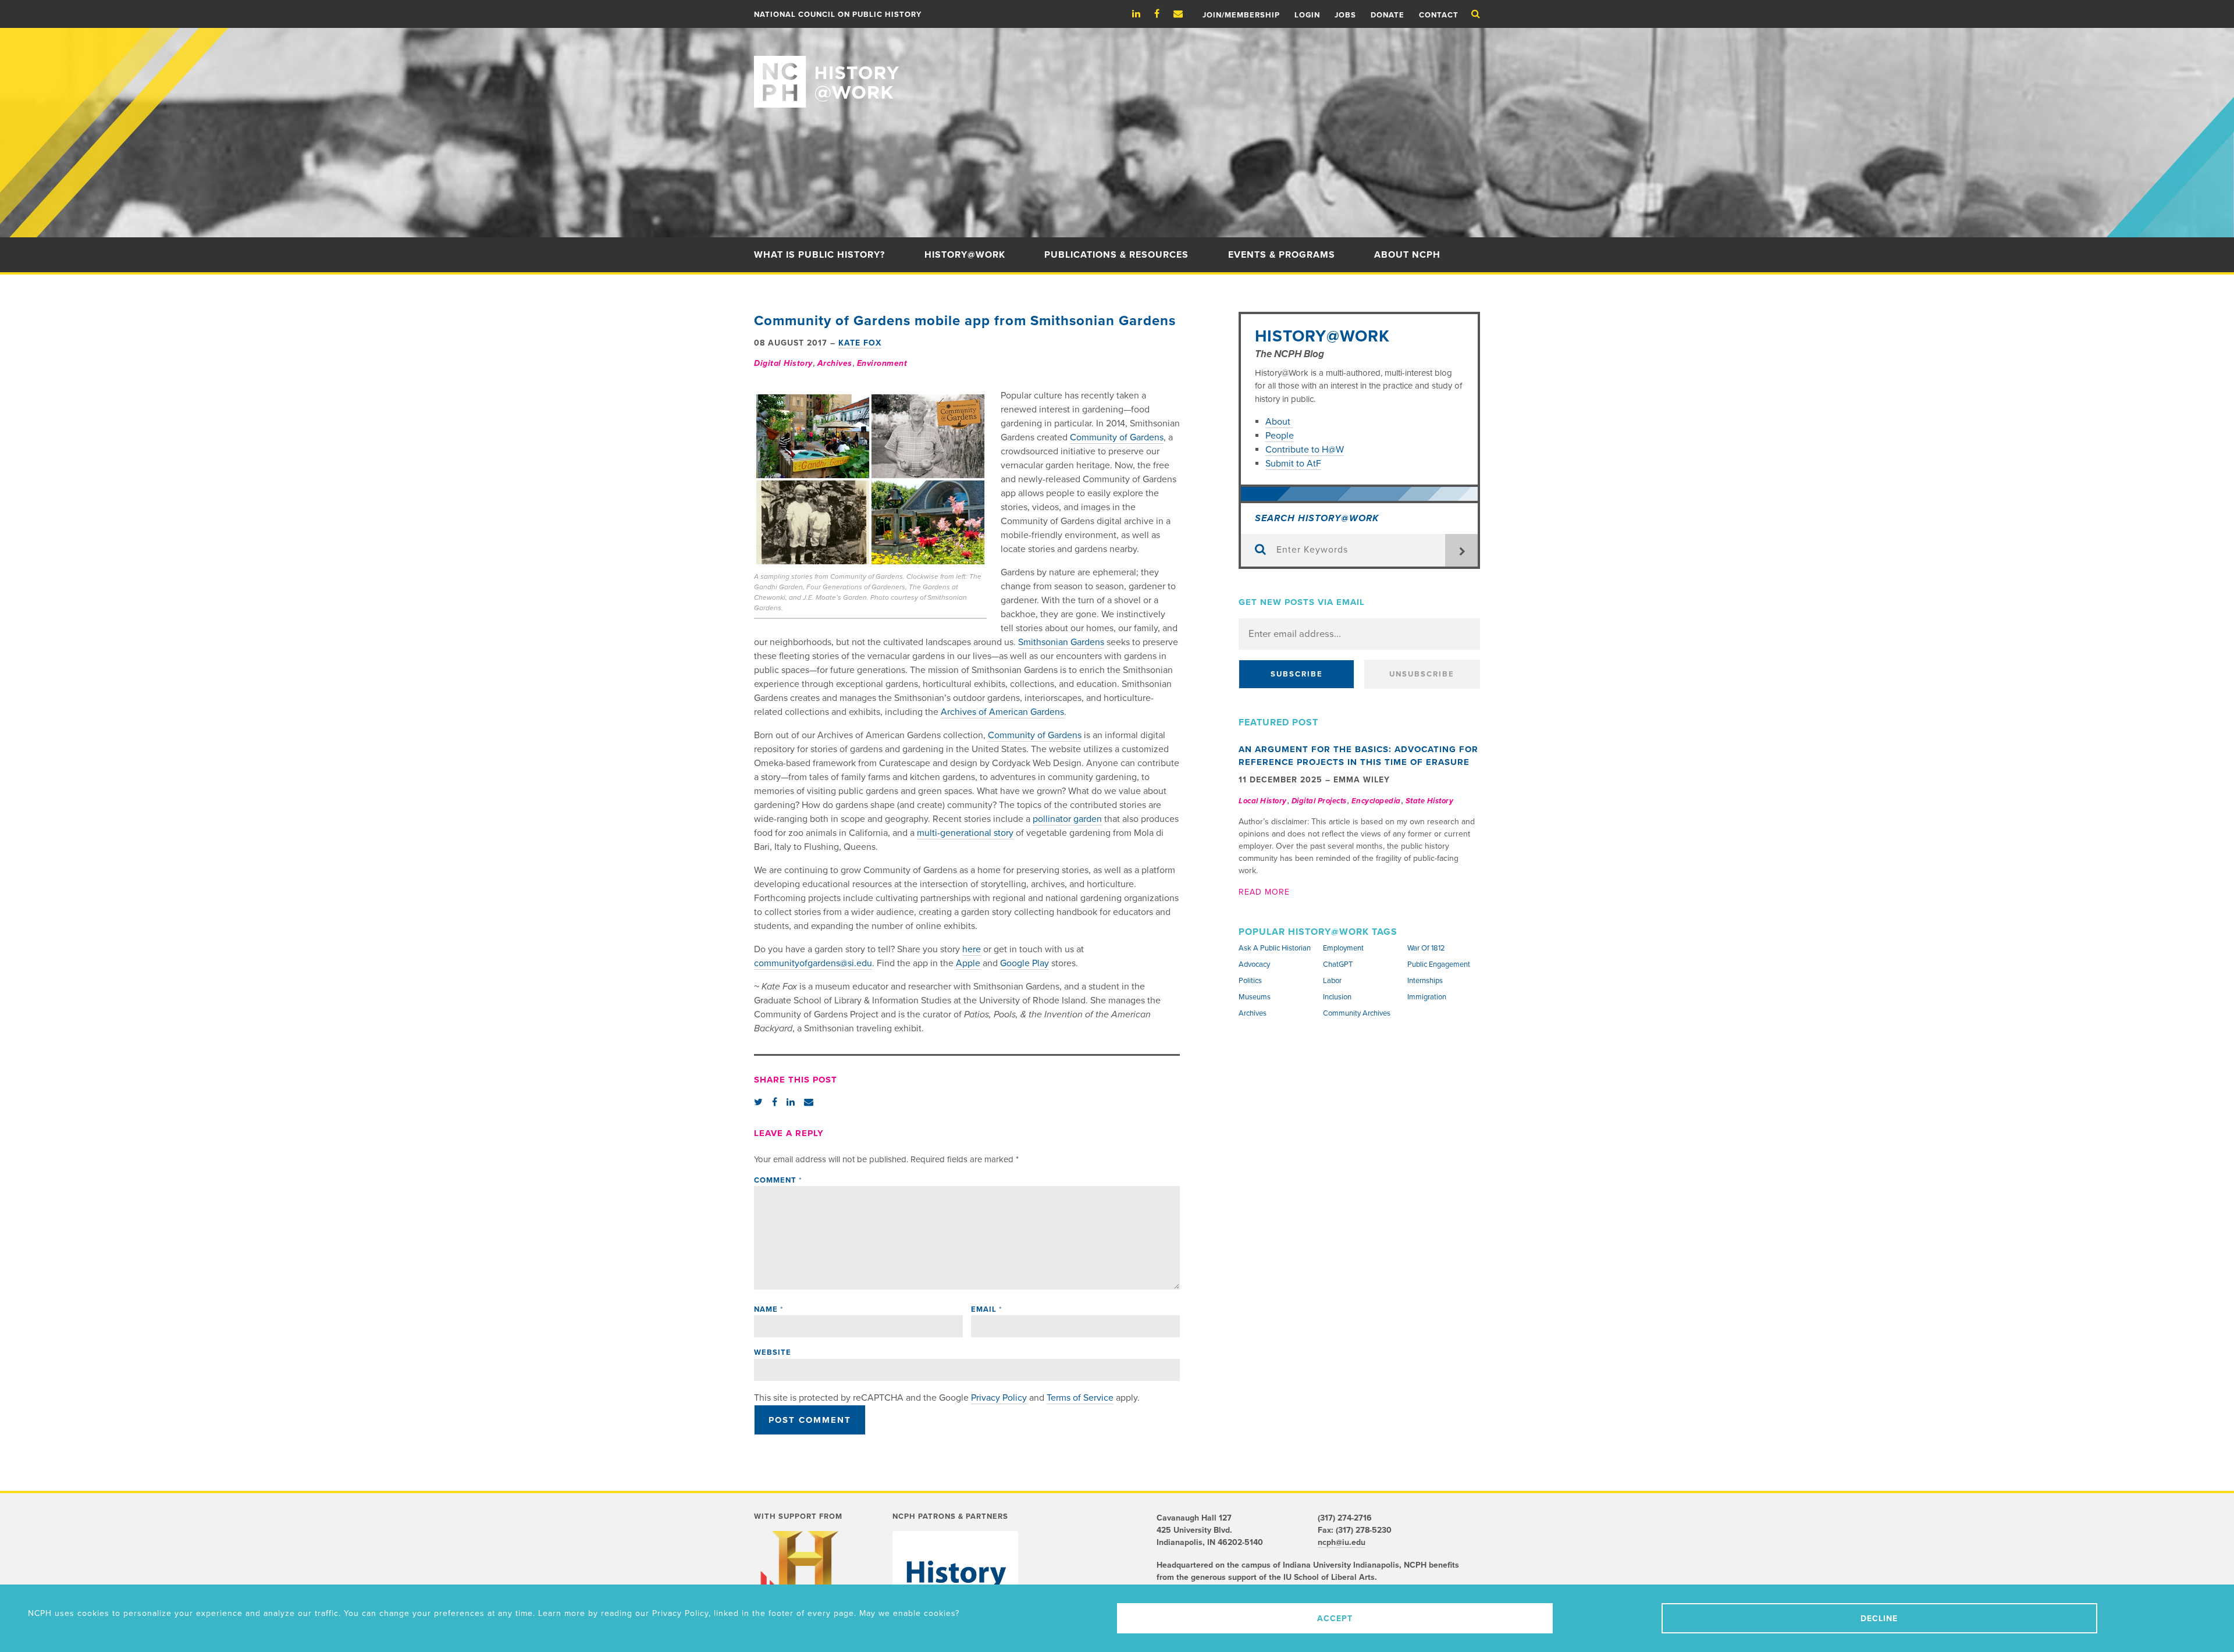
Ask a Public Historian (1275, 948)
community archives (1357, 1013)
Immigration (1427, 997)
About (1279, 422)
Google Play (1024, 963)
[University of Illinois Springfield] (955, 1582)
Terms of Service (1080, 1398)
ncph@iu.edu (1342, 1542)
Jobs (1345, 15)
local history (1263, 801)
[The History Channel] (805, 1578)
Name (769, 1309)
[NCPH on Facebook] (1163, 14)
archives (835, 363)
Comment (778, 1180)
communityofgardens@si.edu (813, 963)
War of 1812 (1426, 948)
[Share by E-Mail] (809, 1102)
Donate (1388, 15)
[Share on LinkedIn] (791, 1102)
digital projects (1319, 801)
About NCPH (1407, 255)
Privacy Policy (999, 1398)
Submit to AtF (1293, 464)
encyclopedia (1376, 801)
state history (1430, 801)
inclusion (1337, 997)
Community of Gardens (1117, 437)
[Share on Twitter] (758, 1102)
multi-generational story (965, 833)
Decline (1879, 1619)
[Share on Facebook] (775, 1102)
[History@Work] (1117, 68)
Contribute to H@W (1305, 450)
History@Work (965, 255)
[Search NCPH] (1476, 14)
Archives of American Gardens (1002, 712)
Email (986, 1309)
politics (1250, 981)
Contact (1439, 15)
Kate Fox (860, 343)
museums (1255, 997)
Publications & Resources (1116, 255)
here (972, 949)
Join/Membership (1241, 15)
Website (773, 1352)
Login (1307, 15)
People (1280, 436)
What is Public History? (819, 255)
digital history (783, 363)
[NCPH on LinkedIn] (1142, 14)
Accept (1335, 1619)
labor (1332, 981)
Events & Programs (1282, 255)
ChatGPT (1338, 964)
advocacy (1254, 964)
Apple (968, 963)
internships (1425, 981)
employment (1343, 948)
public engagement (1439, 964)
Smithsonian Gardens (1061, 642)
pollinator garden (1067, 819)
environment (882, 363)
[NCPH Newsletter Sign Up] (1184, 14)
